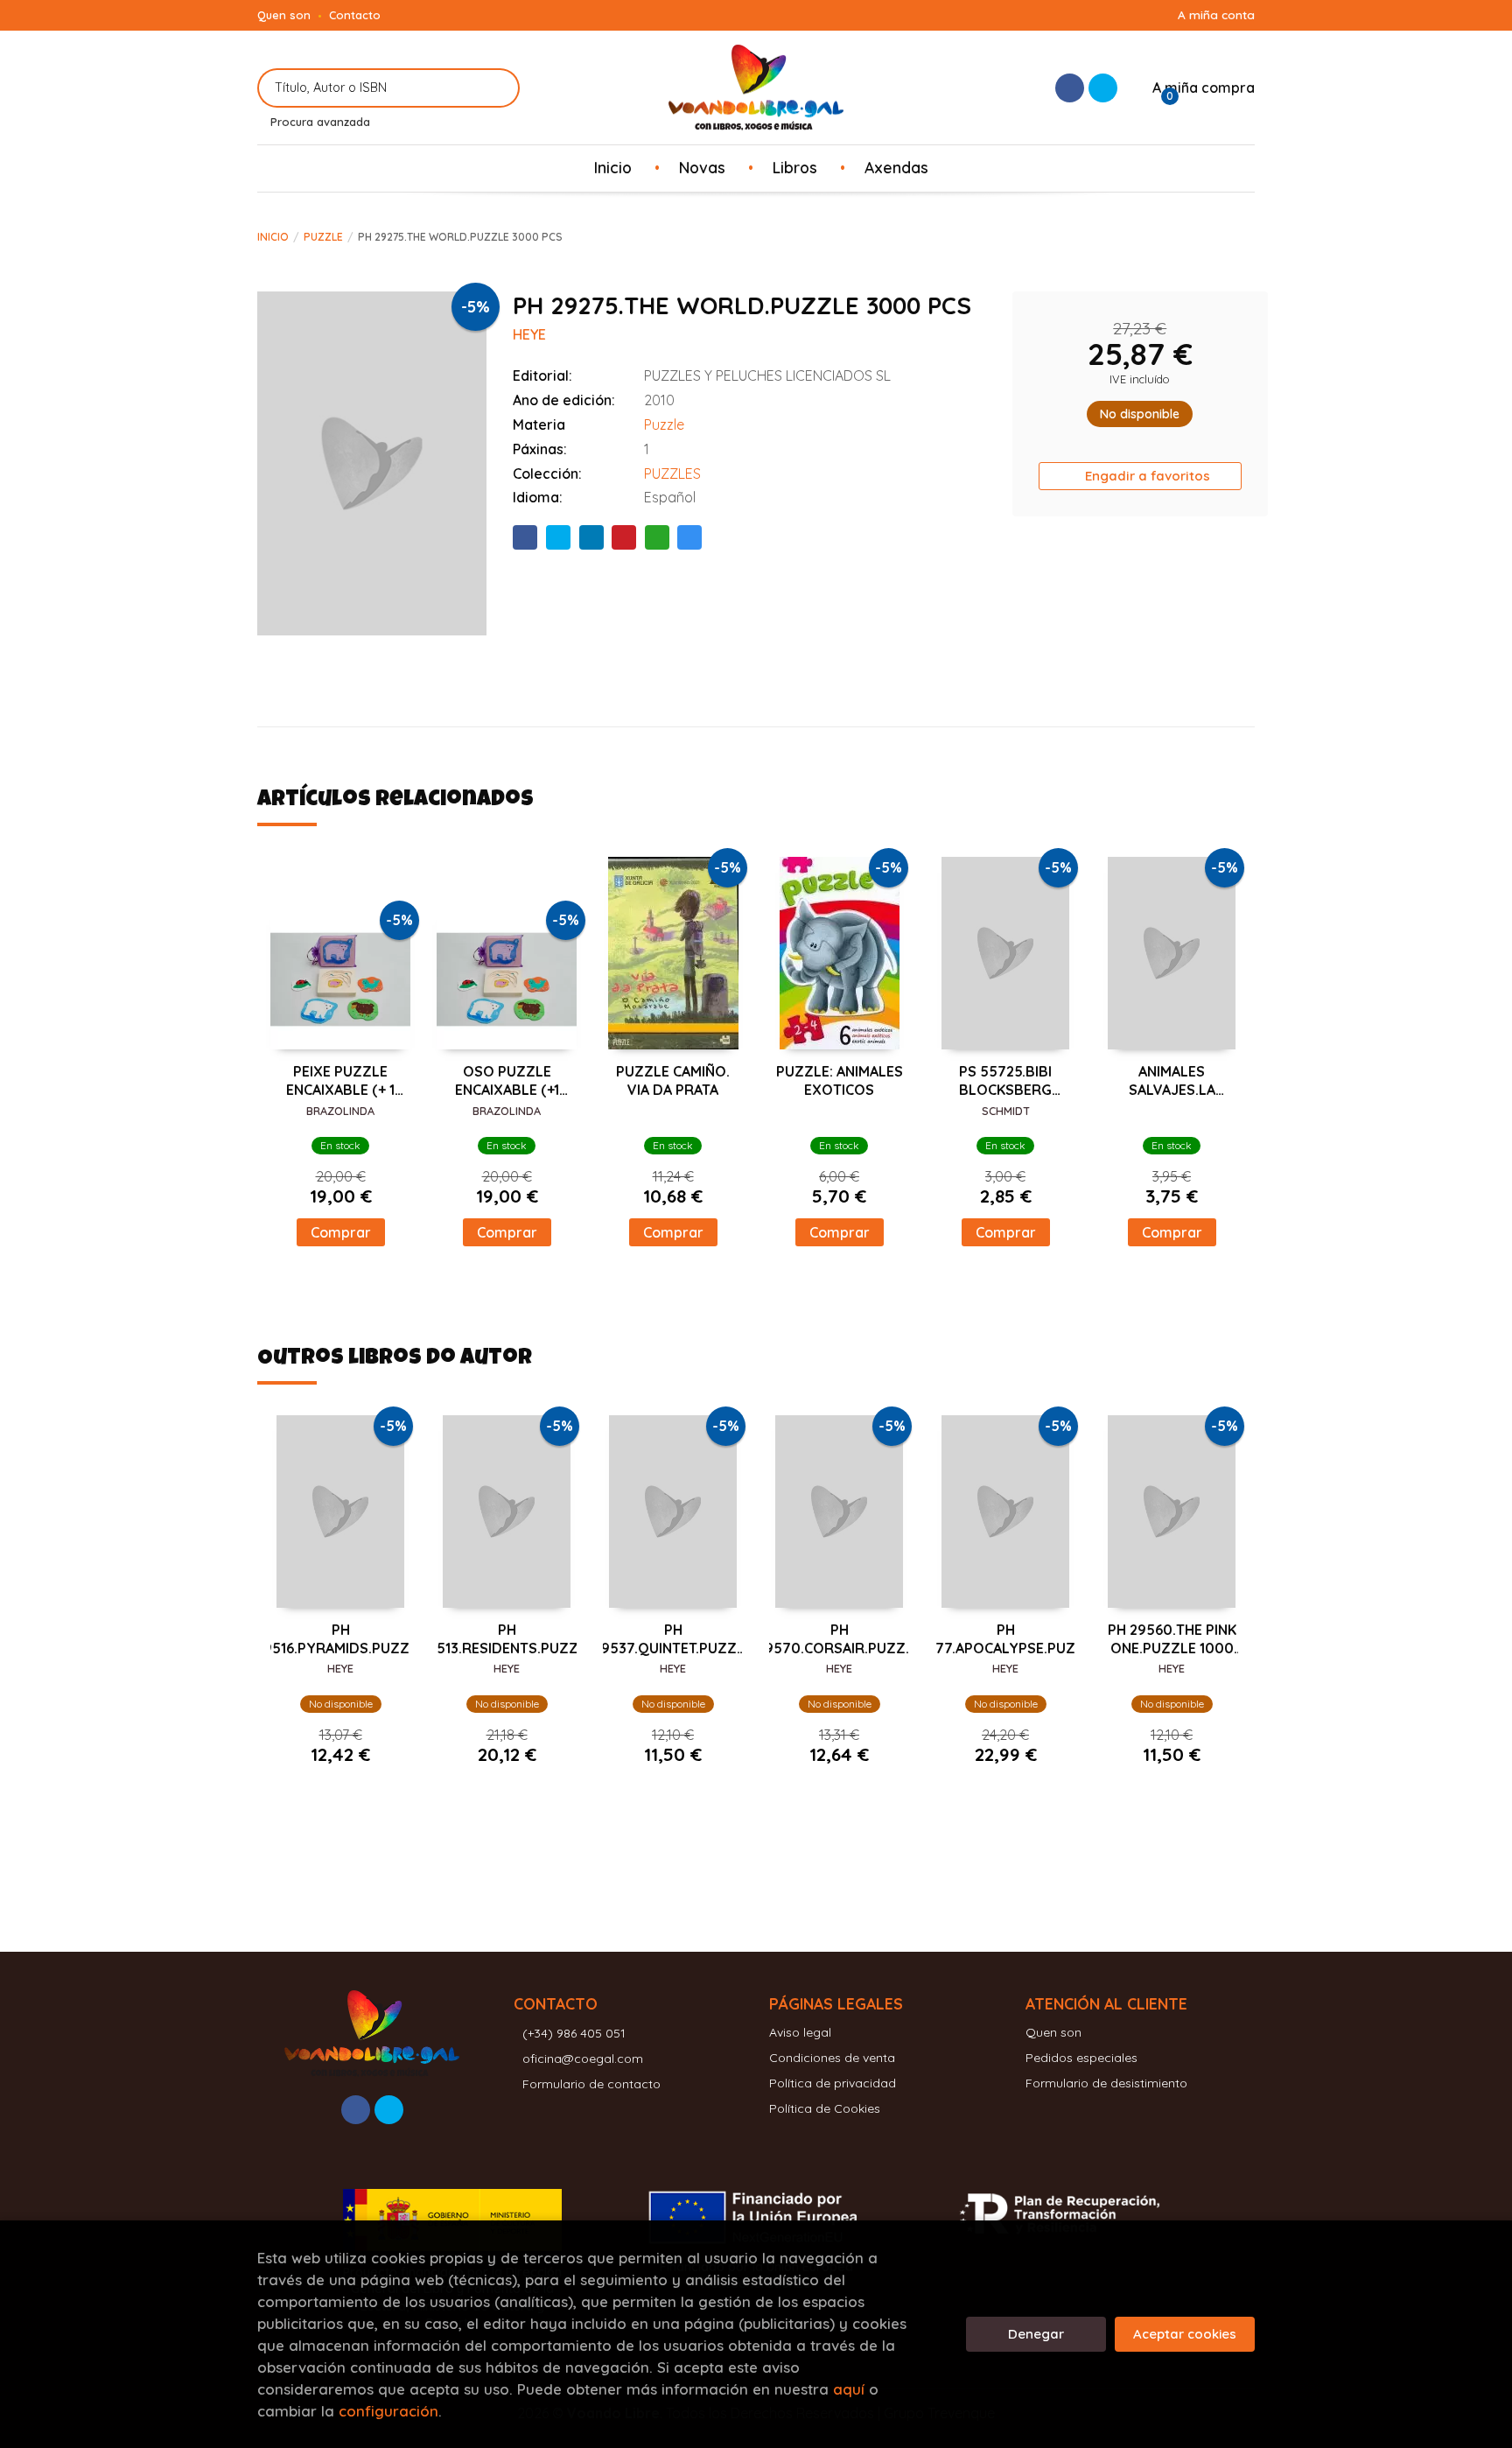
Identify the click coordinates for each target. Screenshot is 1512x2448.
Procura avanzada (320, 122)
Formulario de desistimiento (1106, 2083)
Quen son (284, 15)
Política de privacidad (833, 2083)
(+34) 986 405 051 (574, 2033)
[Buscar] (496, 88)
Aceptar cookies (1185, 2334)
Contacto (355, 15)
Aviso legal (800, 2032)
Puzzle (323, 237)
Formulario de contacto (591, 2084)
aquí (849, 2389)
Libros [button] (795, 167)
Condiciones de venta (832, 2058)
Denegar (1036, 2334)
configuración (388, 2411)
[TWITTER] (1103, 88)
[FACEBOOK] (1070, 88)
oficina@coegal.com (583, 2059)
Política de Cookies (825, 2108)
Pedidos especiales (1081, 2058)
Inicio (273, 237)
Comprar (341, 1232)
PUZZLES (672, 473)
